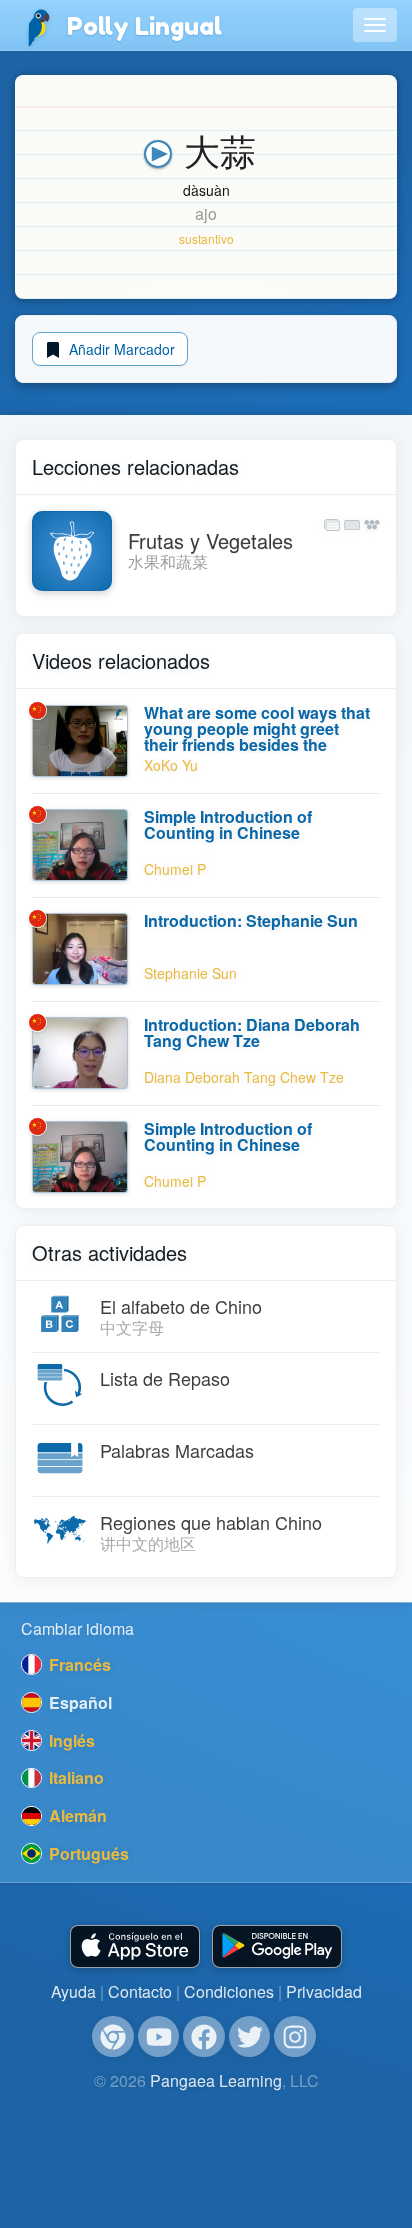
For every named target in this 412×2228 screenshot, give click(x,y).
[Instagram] (295, 2037)
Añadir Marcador (120, 349)
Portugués (87, 1853)
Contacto (140, 1991)
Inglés (70, 1740)
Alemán (76, 1815)
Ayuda (73, 1991)
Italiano (74, 1777)
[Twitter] (250, 2037)
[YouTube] (159, 2037)
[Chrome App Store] (113, 2037)
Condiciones (229, 1991)
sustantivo (206, 238)
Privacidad (324, 1991)
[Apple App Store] (135, 1946)
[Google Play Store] (277, 1946)
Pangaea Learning (216, 2080)
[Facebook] (204, 2037)
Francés (78, 1664)
